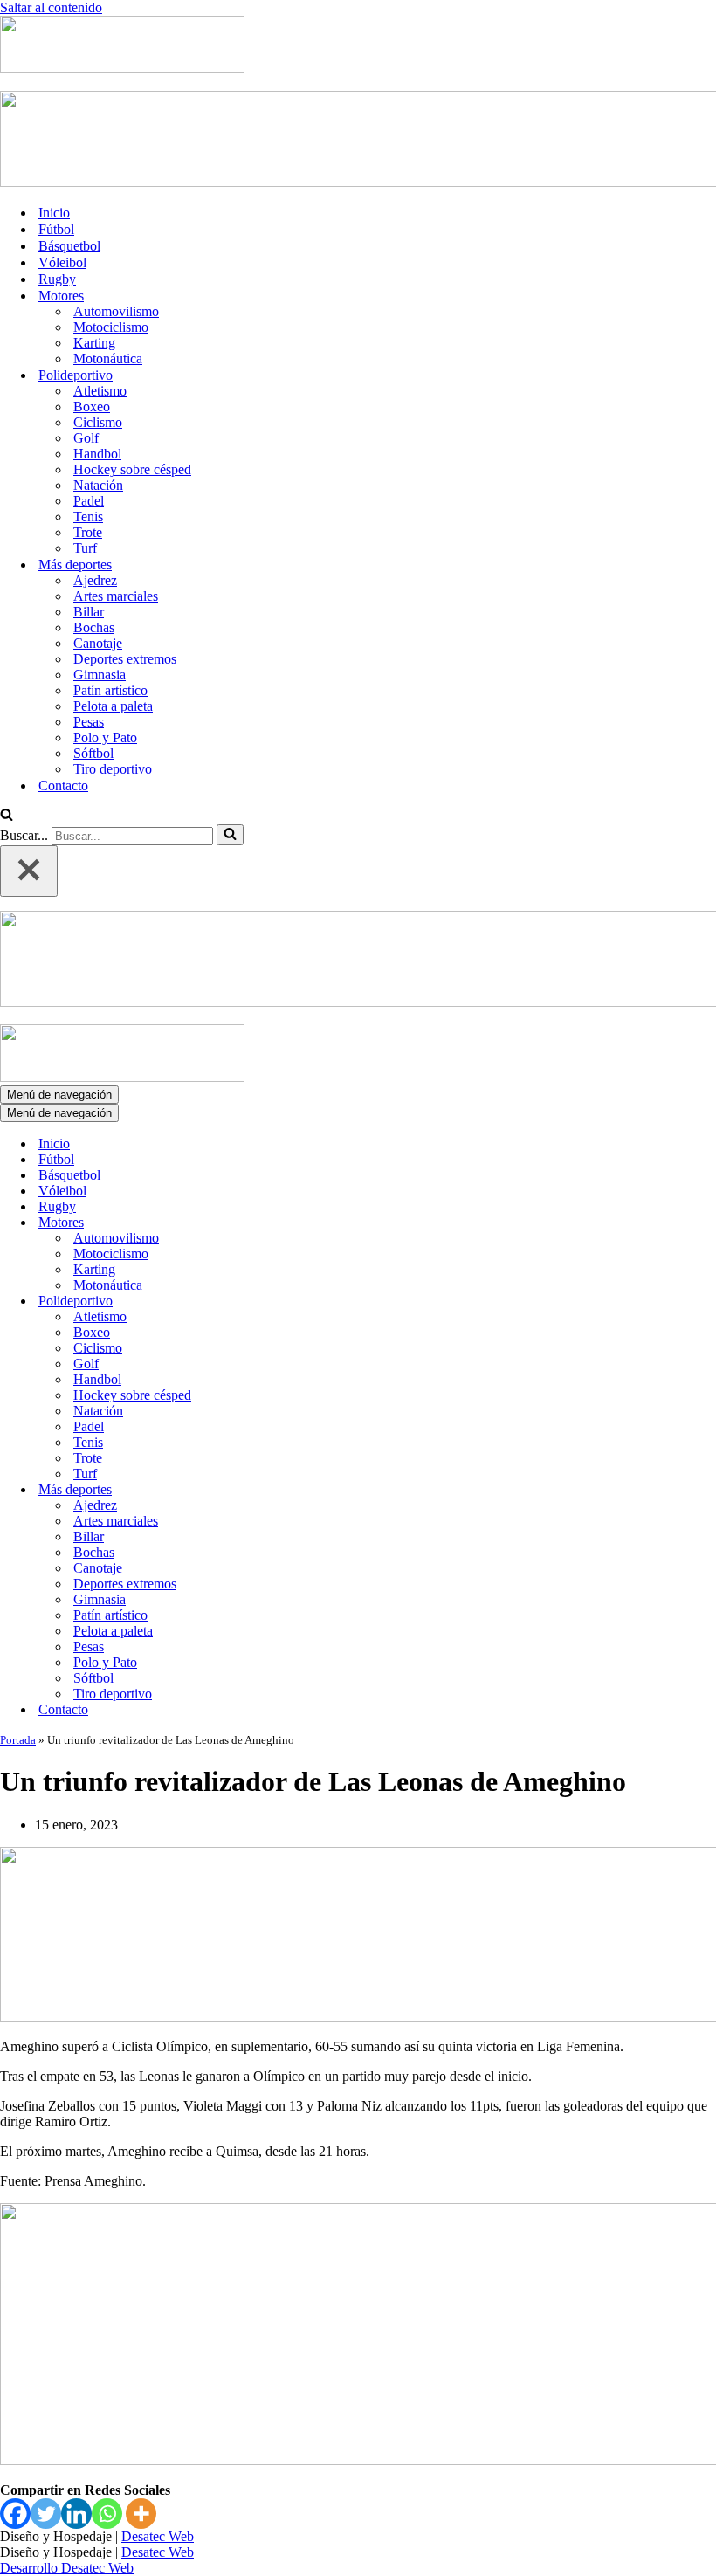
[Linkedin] (76, 2514)
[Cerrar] (29, 871)
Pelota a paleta (113, 706)
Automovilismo (116, 311)
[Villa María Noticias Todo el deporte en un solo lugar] (122, 69)
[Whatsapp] (107, 2514)
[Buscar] (7, 816)
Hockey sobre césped (132, 469)
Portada (18, 1740)
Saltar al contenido (51, 7)
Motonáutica (108, 358)
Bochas (94, 627)
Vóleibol (62, 262)
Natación (98, 485)
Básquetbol (69, 246)
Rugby (57, 279)
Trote (88, 532)
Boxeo (92, 406)
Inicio (54, 213)
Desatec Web (158, 2536)
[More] (141, 2514)
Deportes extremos (125, 659)
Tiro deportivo (113, 769)
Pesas (89, 722)
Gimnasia (100, 675)
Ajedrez (95, 580)
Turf (85, 548)
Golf (86, 438)
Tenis (88, 517)
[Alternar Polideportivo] (306, 1302)
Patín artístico (110, 690)
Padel (89, 501)
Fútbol (56, 229)
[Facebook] (15, 2514)
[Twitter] (46, 2514)
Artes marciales (116, 596)
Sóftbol (93, 753)
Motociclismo (111, 327)
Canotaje (98, 643)
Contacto (63, 785)
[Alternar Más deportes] (306, 1490)
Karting (94, 343)
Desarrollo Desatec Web (67, 2568)
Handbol (97, 454)
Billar (89, 612)
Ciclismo (98, 422)
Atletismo (100, 391)
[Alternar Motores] (306, 1223)
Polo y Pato (105, 737)
